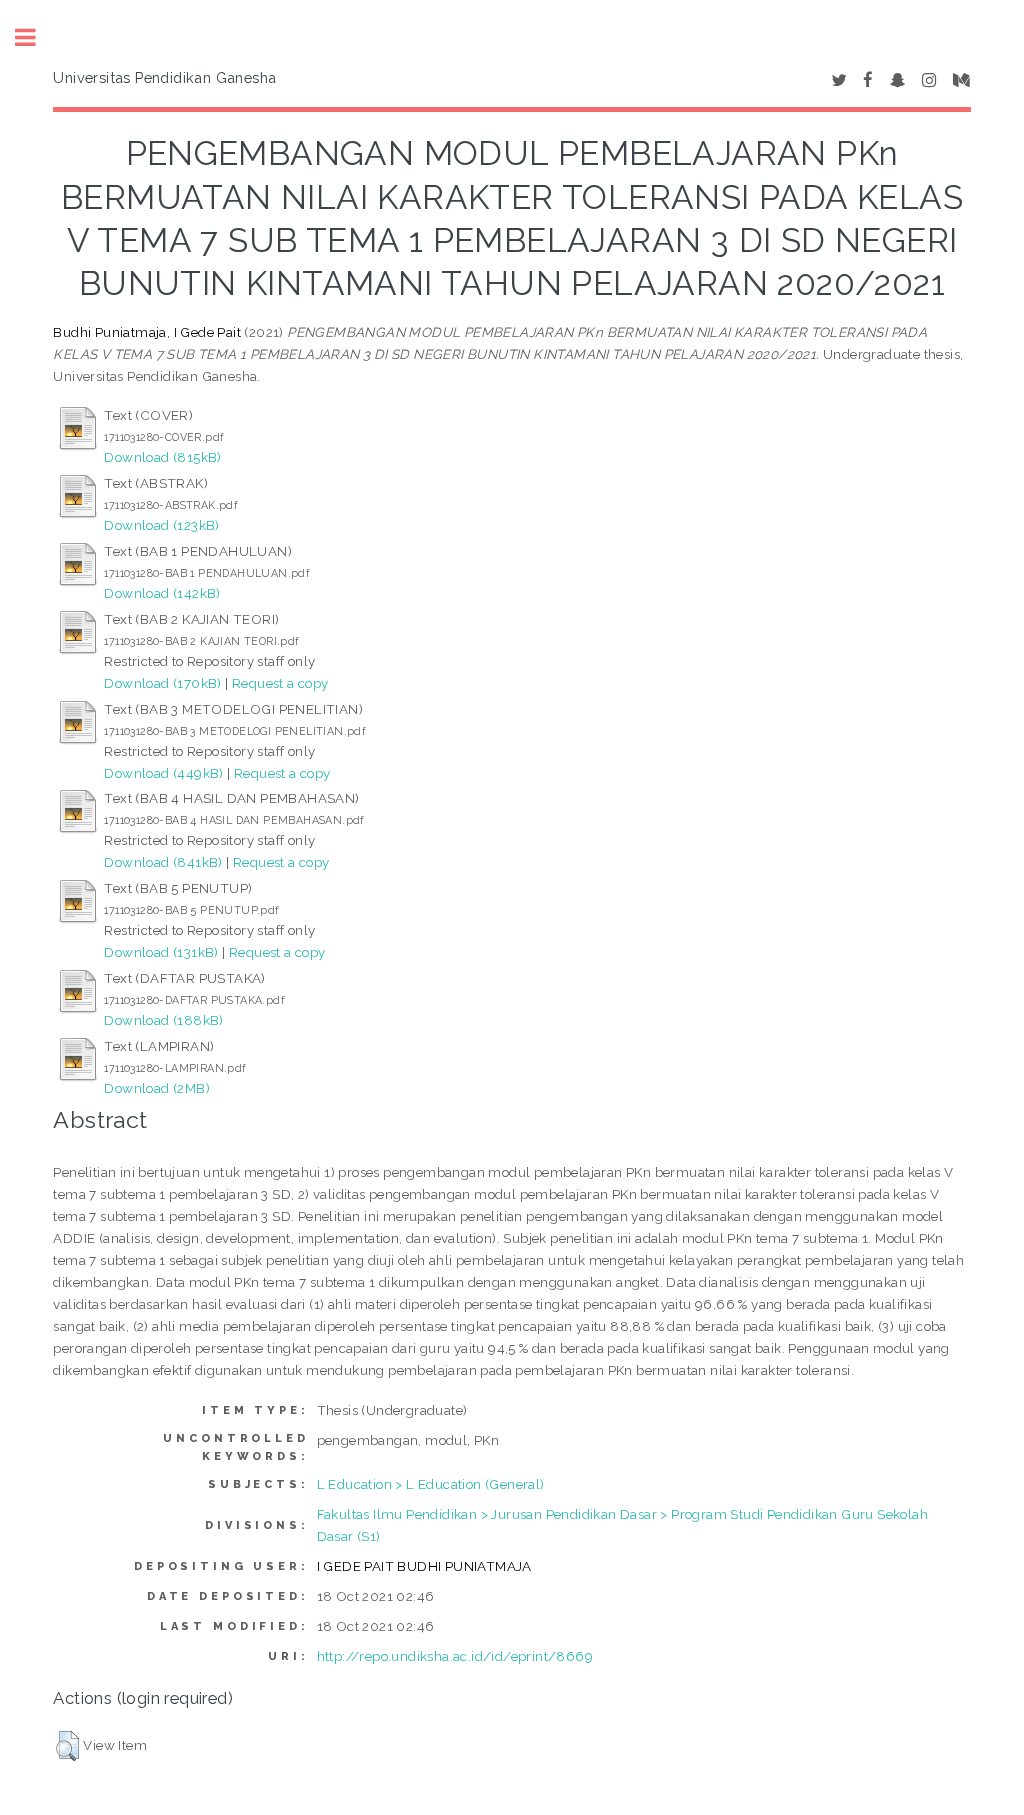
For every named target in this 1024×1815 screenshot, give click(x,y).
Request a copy (280, 683)
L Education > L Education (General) (431, 1484)
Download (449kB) (163, 773)
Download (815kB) (162, 457)
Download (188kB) (163, 1020)
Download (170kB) (162, 683)
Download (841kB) (163, 862)
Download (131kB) (161, 952)
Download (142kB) (162, 593)
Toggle (36, 37)
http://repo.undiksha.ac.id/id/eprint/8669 (455, 1656)
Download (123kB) (161, 525)
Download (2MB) (157, 1088)
